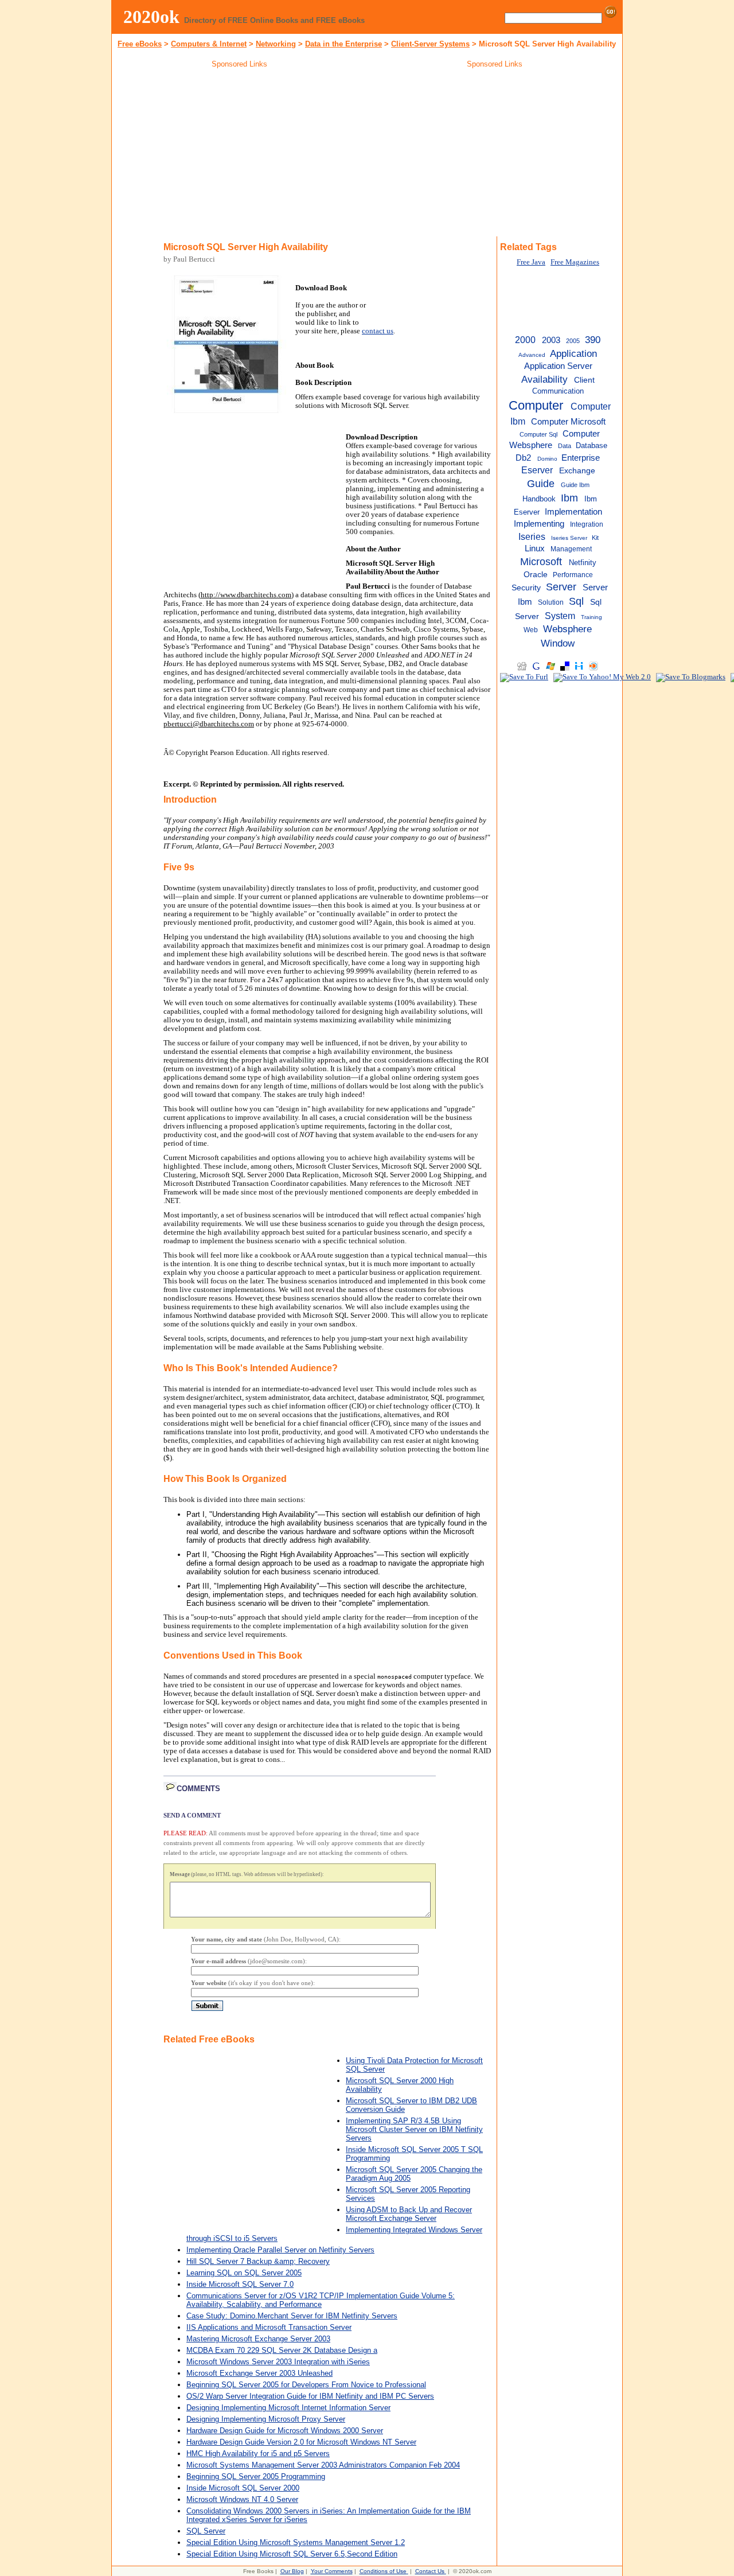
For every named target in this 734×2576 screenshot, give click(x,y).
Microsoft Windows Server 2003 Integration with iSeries (278, 2362)
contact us (378, 331)
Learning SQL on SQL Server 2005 (244, 2273)
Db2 (523, 458)
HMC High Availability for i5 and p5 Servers (258, 2454)
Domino (547, 459)
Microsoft (541, 562)
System (560, 616)
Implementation (573, 511)
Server (561, 587)
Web (531, 630)
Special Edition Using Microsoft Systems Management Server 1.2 (296, 2542)
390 (593, 340)
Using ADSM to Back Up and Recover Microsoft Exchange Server (409, 2214)
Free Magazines (575, 262)
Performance (573, 575)
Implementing (539, 524)
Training (592, 617)
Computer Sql (538, 434)
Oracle (536, 575)
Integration (587, 524)
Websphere (567, 629)
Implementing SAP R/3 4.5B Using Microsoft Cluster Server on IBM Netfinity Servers (414, 2129)
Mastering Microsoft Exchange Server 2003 (258, 2339)
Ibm (569, 498)
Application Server (558, 366)
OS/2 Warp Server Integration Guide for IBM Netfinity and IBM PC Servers (310, 2396)
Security (526, 588)
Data (565, 446)
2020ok (151, 17)
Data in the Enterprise (343, 44)
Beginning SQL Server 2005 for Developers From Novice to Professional (306, 2385)
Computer (536, 405)
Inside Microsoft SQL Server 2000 (243, 2488)
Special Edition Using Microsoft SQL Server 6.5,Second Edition (292, 2554)
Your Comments (332, 2571)
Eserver (537, 470)
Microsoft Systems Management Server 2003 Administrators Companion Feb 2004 (323, 2465)
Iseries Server (569, 538)
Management (571, 549)
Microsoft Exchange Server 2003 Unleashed (259, 2373)
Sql (576, 601)
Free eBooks (140, 44)
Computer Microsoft (568, 422)
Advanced (532, 355)
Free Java (531, 262)
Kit (595, 538)
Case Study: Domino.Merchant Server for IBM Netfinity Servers (292, 2316)
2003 (551, 340)
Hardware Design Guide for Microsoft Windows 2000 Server (285, 2431)
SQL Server (206, 2531)
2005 (573, 341)
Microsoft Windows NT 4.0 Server (242, 2499)
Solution (551, 602)
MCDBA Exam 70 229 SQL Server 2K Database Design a (282, 2350)
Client (584, 380)
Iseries (532, 536)
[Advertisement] (240, 154)
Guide (541, 484)
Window (558, 643)
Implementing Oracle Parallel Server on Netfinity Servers (280, 2250)
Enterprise (581, 458)
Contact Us (430, 2571)
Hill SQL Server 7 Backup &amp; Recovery (258, 2261)
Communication (558, 391)
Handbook (539, 499)
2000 (525, 340)
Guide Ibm (575, 485)
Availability (544, 379)
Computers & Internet (209, 44)
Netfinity (583, 563)
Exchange (577, 471)
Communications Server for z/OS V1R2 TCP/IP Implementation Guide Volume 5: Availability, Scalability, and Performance (321, 2300)
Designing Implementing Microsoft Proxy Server (266, 2419)
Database (592, 445)
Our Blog (292, 2571)
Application (573, 353)
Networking (276, 44)
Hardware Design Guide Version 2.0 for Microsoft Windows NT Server (301, 2442)
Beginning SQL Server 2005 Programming (256, 2476)
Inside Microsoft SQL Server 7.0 (240, 2284)
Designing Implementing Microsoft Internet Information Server (288, 2408)
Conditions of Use (383, 2571)
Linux (535, 548)
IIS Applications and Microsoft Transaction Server (269, 2327)
